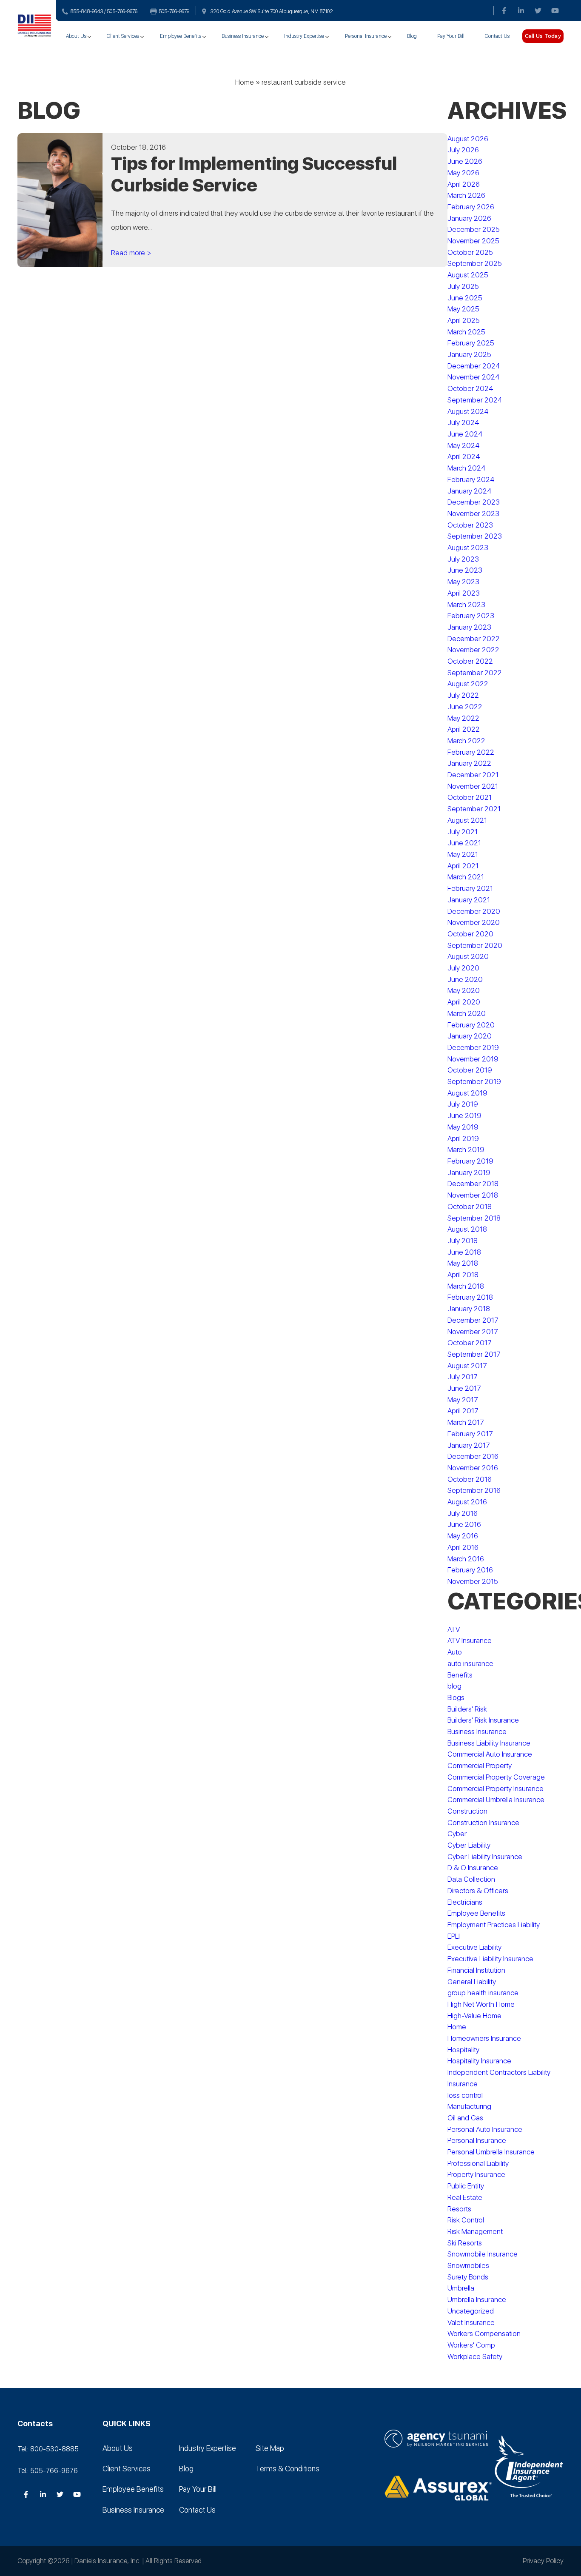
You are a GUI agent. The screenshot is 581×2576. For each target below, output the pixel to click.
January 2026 (469, 218)
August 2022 (468, 684)
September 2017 (474, 1354)
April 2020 (464, 1002)
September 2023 (475, 536)
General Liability (472, 1982)
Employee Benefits (181, 36)
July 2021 (463, 832)
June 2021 (464, 843)
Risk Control (466, 2220)
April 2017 (463, 1411)
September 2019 (474, 1081)
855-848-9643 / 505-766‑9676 (104, 11)
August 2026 (468, 139)
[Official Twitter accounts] (538, 11)
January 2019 (469, 1172)
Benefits (460, 1675)
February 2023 (471, 616)
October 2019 (470, 1070)
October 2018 (470, 1207)
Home (245, 82)
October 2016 (470, 1479)
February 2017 (470, 1434)
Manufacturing (469, 2106)
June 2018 (464, 1252)
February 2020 (471, 1025)
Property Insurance (476, 2174)
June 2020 (465, 979)
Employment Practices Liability (494, 1925)
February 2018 (470, 1297)
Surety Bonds (468, 2277)
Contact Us (497, 36)
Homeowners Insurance (484, 2038)
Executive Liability (474, 1947)
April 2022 (464, 729)
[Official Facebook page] (504, 11)
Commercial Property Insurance (496, 1789)
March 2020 (467, 1013)
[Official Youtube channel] (555, 11)
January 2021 (469, 900)
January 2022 (469, 763)
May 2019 (463, 1127)
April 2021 (463, 866)
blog (454, 1686)
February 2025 (471, 343)
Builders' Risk (467, 1709)
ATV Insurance (470, 1640)
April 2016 (463, 1547)
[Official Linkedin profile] (521, 11)
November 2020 (474, 922)
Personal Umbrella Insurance (491, 2152)
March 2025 (466, 332)
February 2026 (471, 207)
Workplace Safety (475, 2356)
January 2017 (469, 1445)
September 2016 (474, 1490)
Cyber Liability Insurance (485, 1857)
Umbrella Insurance (477, 2299)
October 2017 (470, 1343)
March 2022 (466, 741)
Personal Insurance (366, 36)
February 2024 (471, 479)
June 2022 (465, 707)
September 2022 (475, 673)
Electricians (465, 1902)
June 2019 (464, 1115)
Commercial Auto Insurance (490, 1754)
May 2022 (463, 718)
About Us (76, 36)
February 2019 (470, 1161)
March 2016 (466, 1559)
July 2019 (463, 1104)
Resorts (459, 2209)
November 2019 (473, 1059)
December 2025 (474, 229)
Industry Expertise (304, 36)
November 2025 (473, 241)
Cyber (457, 1834)
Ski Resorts (465, 2243)
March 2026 (466, 195)
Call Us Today (543, 36)
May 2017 (463, 1400)
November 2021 (473, 786)
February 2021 (470, 888)
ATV (454, 1629)
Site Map (270, 2448)
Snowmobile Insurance (483, 2254)
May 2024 (464, 445)
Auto (455, 1652)
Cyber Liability (469, 1845)
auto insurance (470, 1663)
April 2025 (464, 320)
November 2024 (474, 377)
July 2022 (463, 695)
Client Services (123, 36)
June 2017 (464, 1388)
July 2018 (463, 1241)
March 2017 (466, 1422)
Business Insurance (243, 36)
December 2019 (473, 1047)
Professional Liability (478, 2163)
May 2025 (463, 309)
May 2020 (464, 990)
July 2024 (463, 422)
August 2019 (467, 1093)
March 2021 (466, 877)
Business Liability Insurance (489, 1743)
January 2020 (470, 1036)
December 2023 (474, 502)
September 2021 (474, 809)
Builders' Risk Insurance (483, 1720)
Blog (412, 36)
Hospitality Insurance (479, 2061)
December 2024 (474, 366)
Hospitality (463, 2050)
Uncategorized (471, 2311)
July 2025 (463, 286)
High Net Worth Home (481, 2004)
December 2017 (473, 1320)
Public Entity (466, 2186)
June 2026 (465, 161)
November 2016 (473, 1468)
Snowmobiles (468, 2265)
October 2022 (470, 661)
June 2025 (465, 298)
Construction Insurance (483, 1823)
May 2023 (463, 582)
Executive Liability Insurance (490, 1959)
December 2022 (474, 639)
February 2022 (471, 752)
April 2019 (463, 1138)
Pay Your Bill (451, 36)
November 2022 (473, 650)
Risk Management (475, 2231)
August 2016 (467, 1502)
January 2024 (470, 491)
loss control (465, 2095)
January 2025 (469, 354)
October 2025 (470, 252)
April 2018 (463, 1275)
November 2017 (473, 1332)
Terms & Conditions (288, 2469)
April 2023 (464, 593)
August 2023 (468, 548)
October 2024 (470, 388)
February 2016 (470, 1570)
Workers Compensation (484, 2334)
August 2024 (468, 411)
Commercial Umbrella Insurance (496, 1800)
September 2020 (475, 945)
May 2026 (463, 173)
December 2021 (473, 775)
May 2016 (463, 1536)
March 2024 (467, 468)
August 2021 (467, 820)
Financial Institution (476, 1970)
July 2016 (463, 1513)
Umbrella (461, 2288)
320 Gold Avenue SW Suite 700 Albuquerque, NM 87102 (272, 11)
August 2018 (467, 1229)
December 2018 (473, 1184)
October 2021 (470, 797)
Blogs (456, 1697)
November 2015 (473, 1581)
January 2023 (469, 627)
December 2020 (474, 911)
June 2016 (464, 1524)
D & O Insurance (473, 1868)
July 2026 (463, 150)
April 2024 (464, 456)
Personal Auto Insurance (485, 2129)
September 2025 (475, 263)
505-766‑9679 (174, 11)
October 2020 (470, 934)
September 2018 (474, 1218)
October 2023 (470, 525)
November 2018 (473, 1195)
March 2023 (466, 605)
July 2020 (463, 968)
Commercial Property (480, 1766)
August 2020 (468, 956)
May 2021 (463, 854)
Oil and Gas (465, 2118)
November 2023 (473, 513)
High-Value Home (474, 2016)
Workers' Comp (471, 2345)
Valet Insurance (471, 2322)
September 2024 (475, 400)
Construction (467, 1811)
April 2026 (464, 184)
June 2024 (465, 434)
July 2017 (463, 1377)
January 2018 (469, 1309)
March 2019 (466, 1150)
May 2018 (463, 1263)
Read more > (131, 253)
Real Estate (465, 2197)
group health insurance (483, 1993)
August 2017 (467, 1366)
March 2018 (466, 1286)
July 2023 (463, 559)
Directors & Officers (478, 1891)
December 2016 (473, 1456)
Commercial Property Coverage (496, 1777)
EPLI (454, 1936)
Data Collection (471, 1879)
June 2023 (465, 570)
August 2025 (468, 275)
